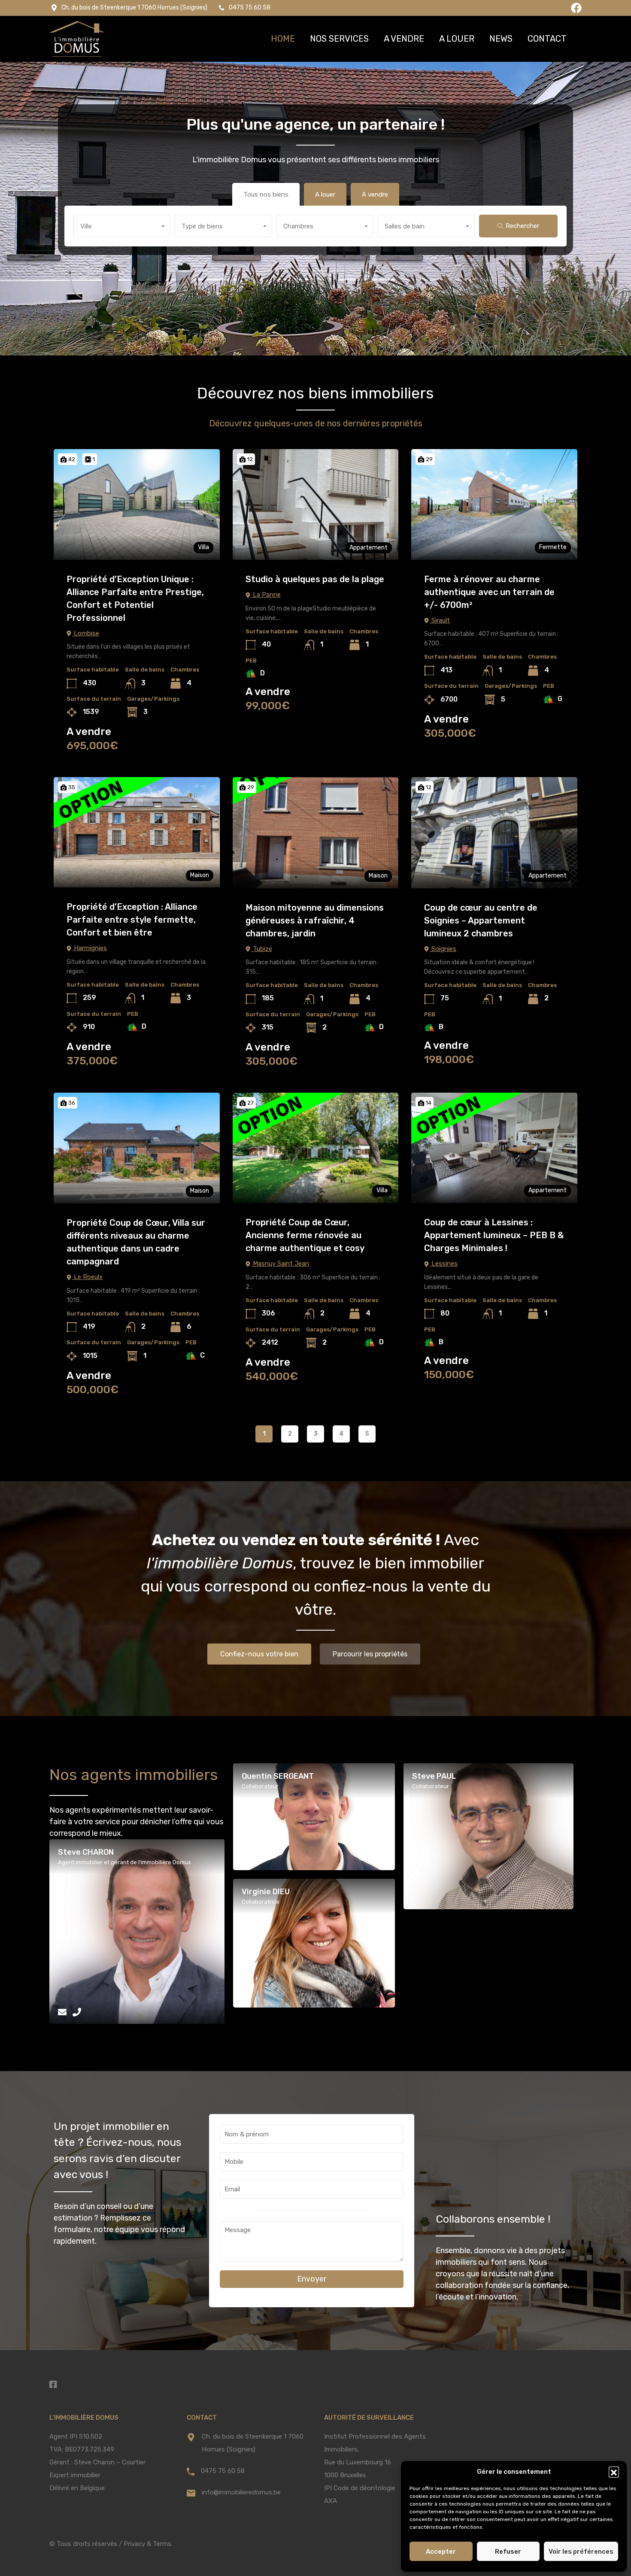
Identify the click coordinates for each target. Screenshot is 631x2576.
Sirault (440, 620)
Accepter (441, 2552)
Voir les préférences (581, 2552)
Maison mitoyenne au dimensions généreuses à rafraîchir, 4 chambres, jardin (315, 920)
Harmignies (89, 948)
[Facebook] (576, 8)
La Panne (266, 595)
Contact (547, 39)
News (501, 39)
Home (283, 39)
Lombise (86, 633)
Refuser (508, 2552)
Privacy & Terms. (148, 2544)
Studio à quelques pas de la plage (315, 579)
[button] (614, 2472)
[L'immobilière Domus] (77, 39)
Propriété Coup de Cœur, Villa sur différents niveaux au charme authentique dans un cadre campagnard (136, 1242)
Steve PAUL (434, 1776)
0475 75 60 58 (223, 2471)
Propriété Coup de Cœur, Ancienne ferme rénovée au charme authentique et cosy (305, 1235)
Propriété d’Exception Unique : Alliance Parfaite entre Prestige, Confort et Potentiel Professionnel (135, 598)
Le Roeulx (87, 1277)
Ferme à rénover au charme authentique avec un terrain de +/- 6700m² (489, 592)
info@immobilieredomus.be (241, 2492)
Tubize (262, 949)
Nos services (339, 39)
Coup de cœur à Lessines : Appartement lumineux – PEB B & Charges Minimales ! (494, 1235)
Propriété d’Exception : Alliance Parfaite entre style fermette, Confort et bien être (132, 920)
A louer (457, 39)
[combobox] (122, 226)
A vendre (404, 39)
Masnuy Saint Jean (280, 1264)
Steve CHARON (86, 1852)
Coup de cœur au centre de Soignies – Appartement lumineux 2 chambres (481, 920)
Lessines (444, 1264)
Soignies (443, 949)
